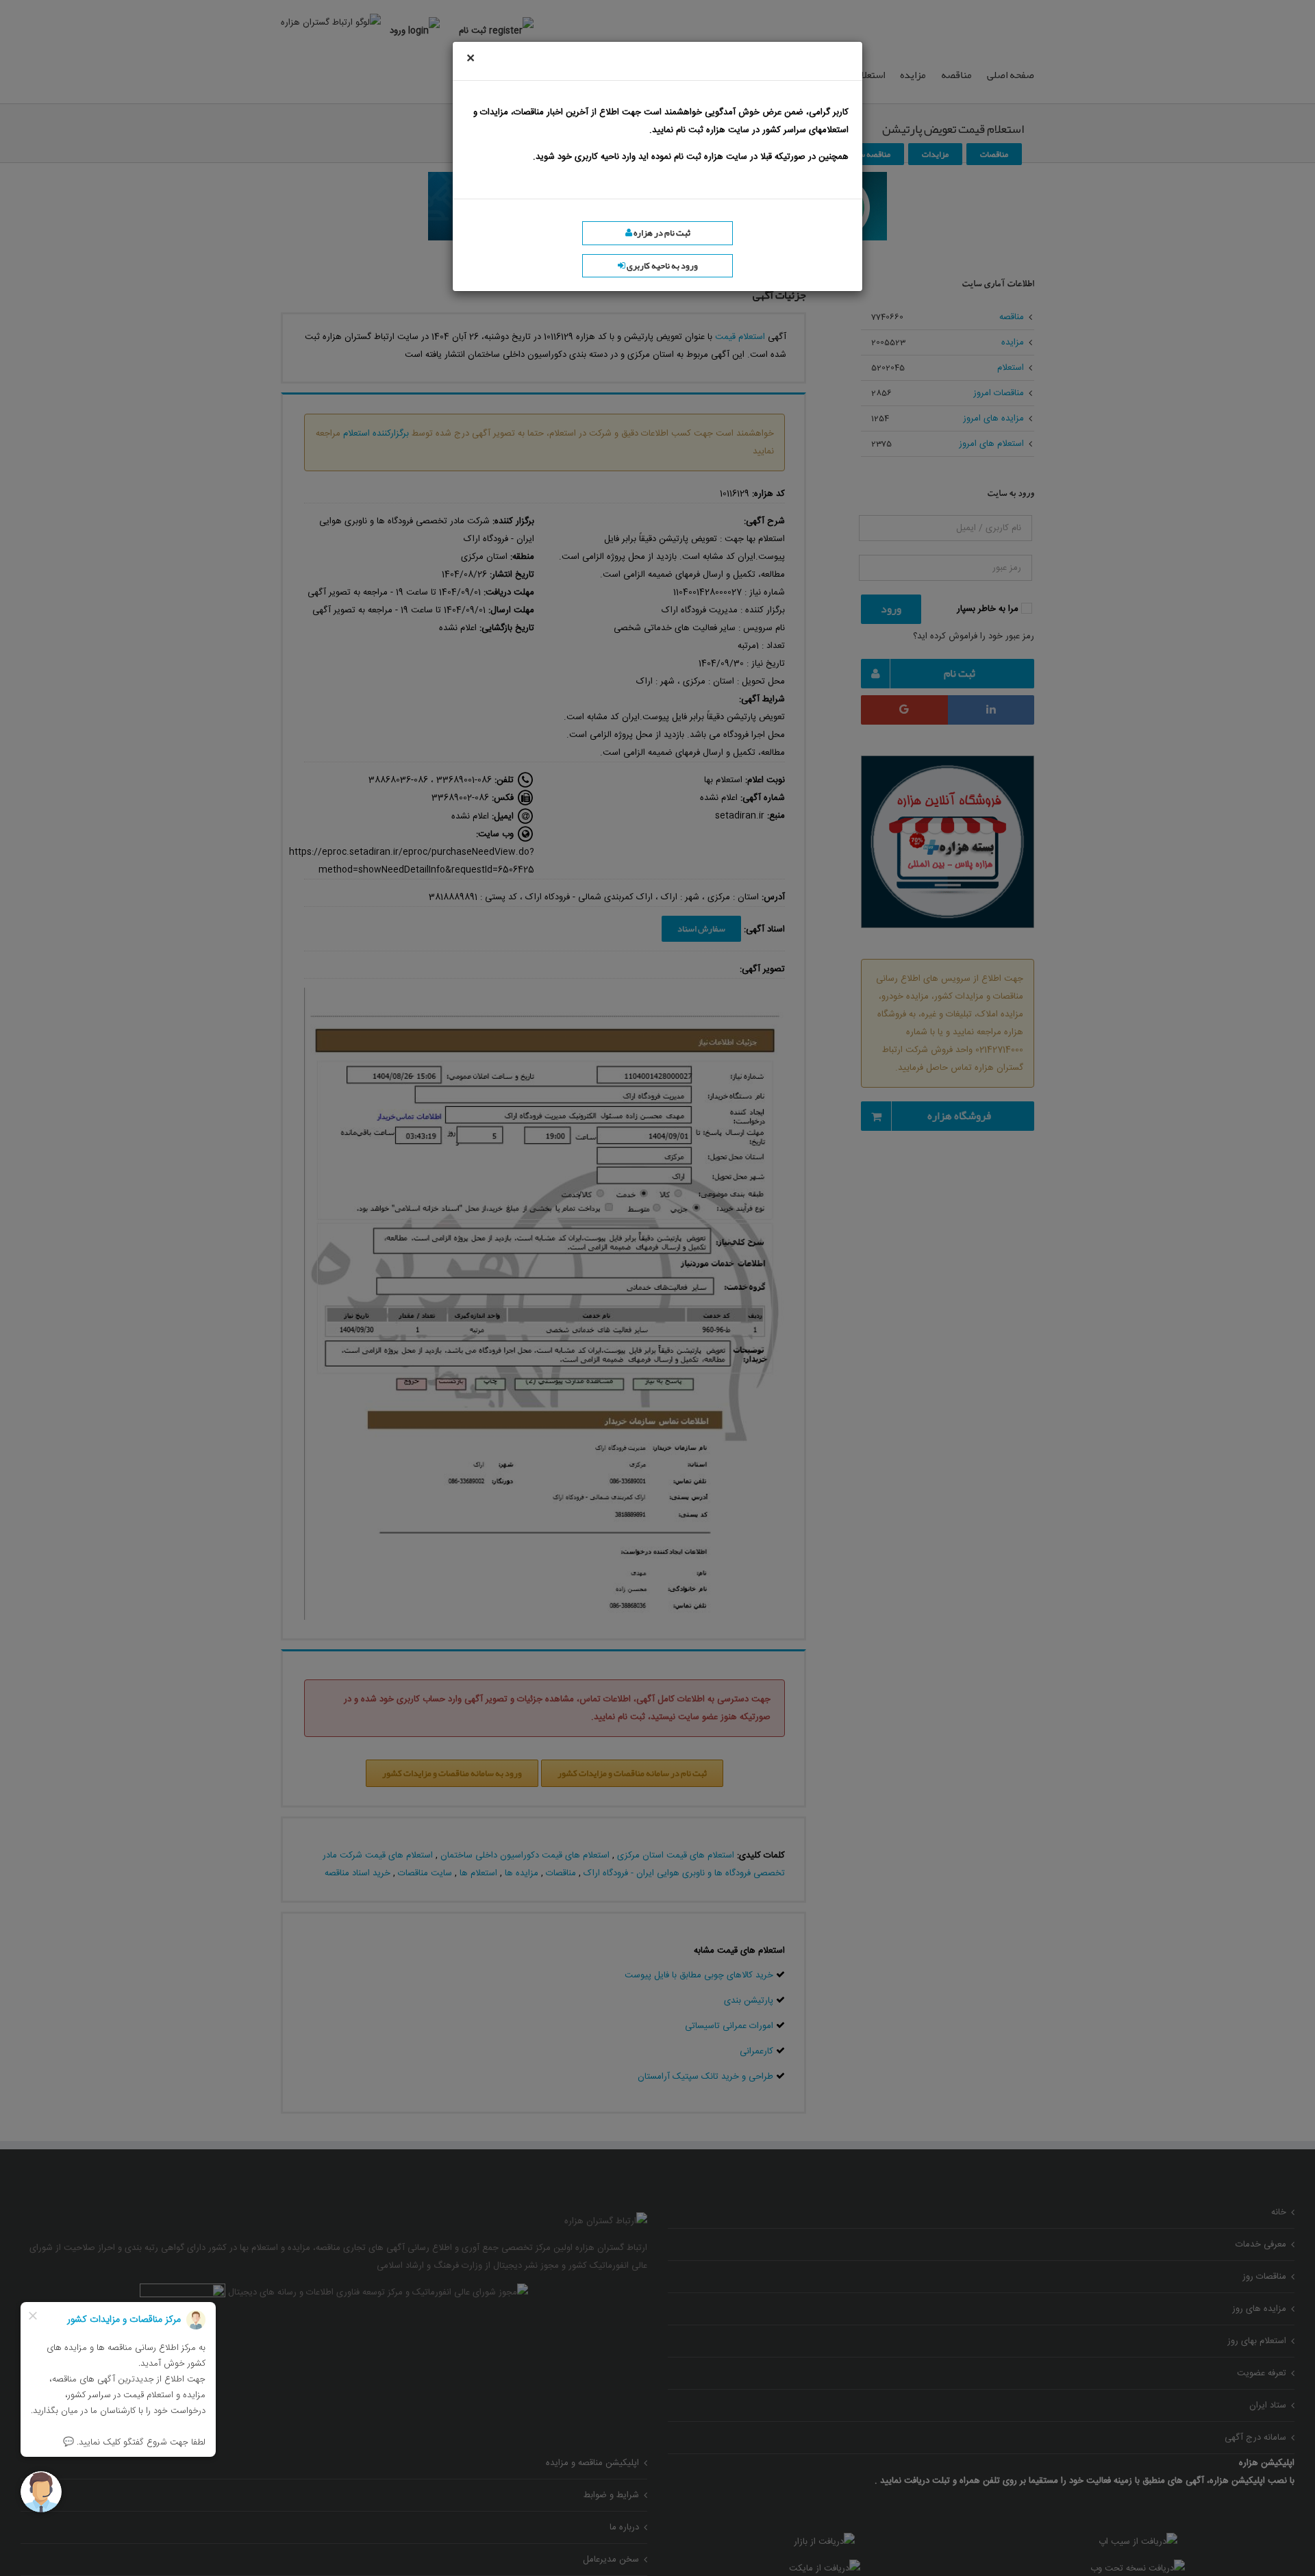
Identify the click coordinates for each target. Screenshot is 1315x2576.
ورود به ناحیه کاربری (662, 266)
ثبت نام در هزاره (661, 233)
